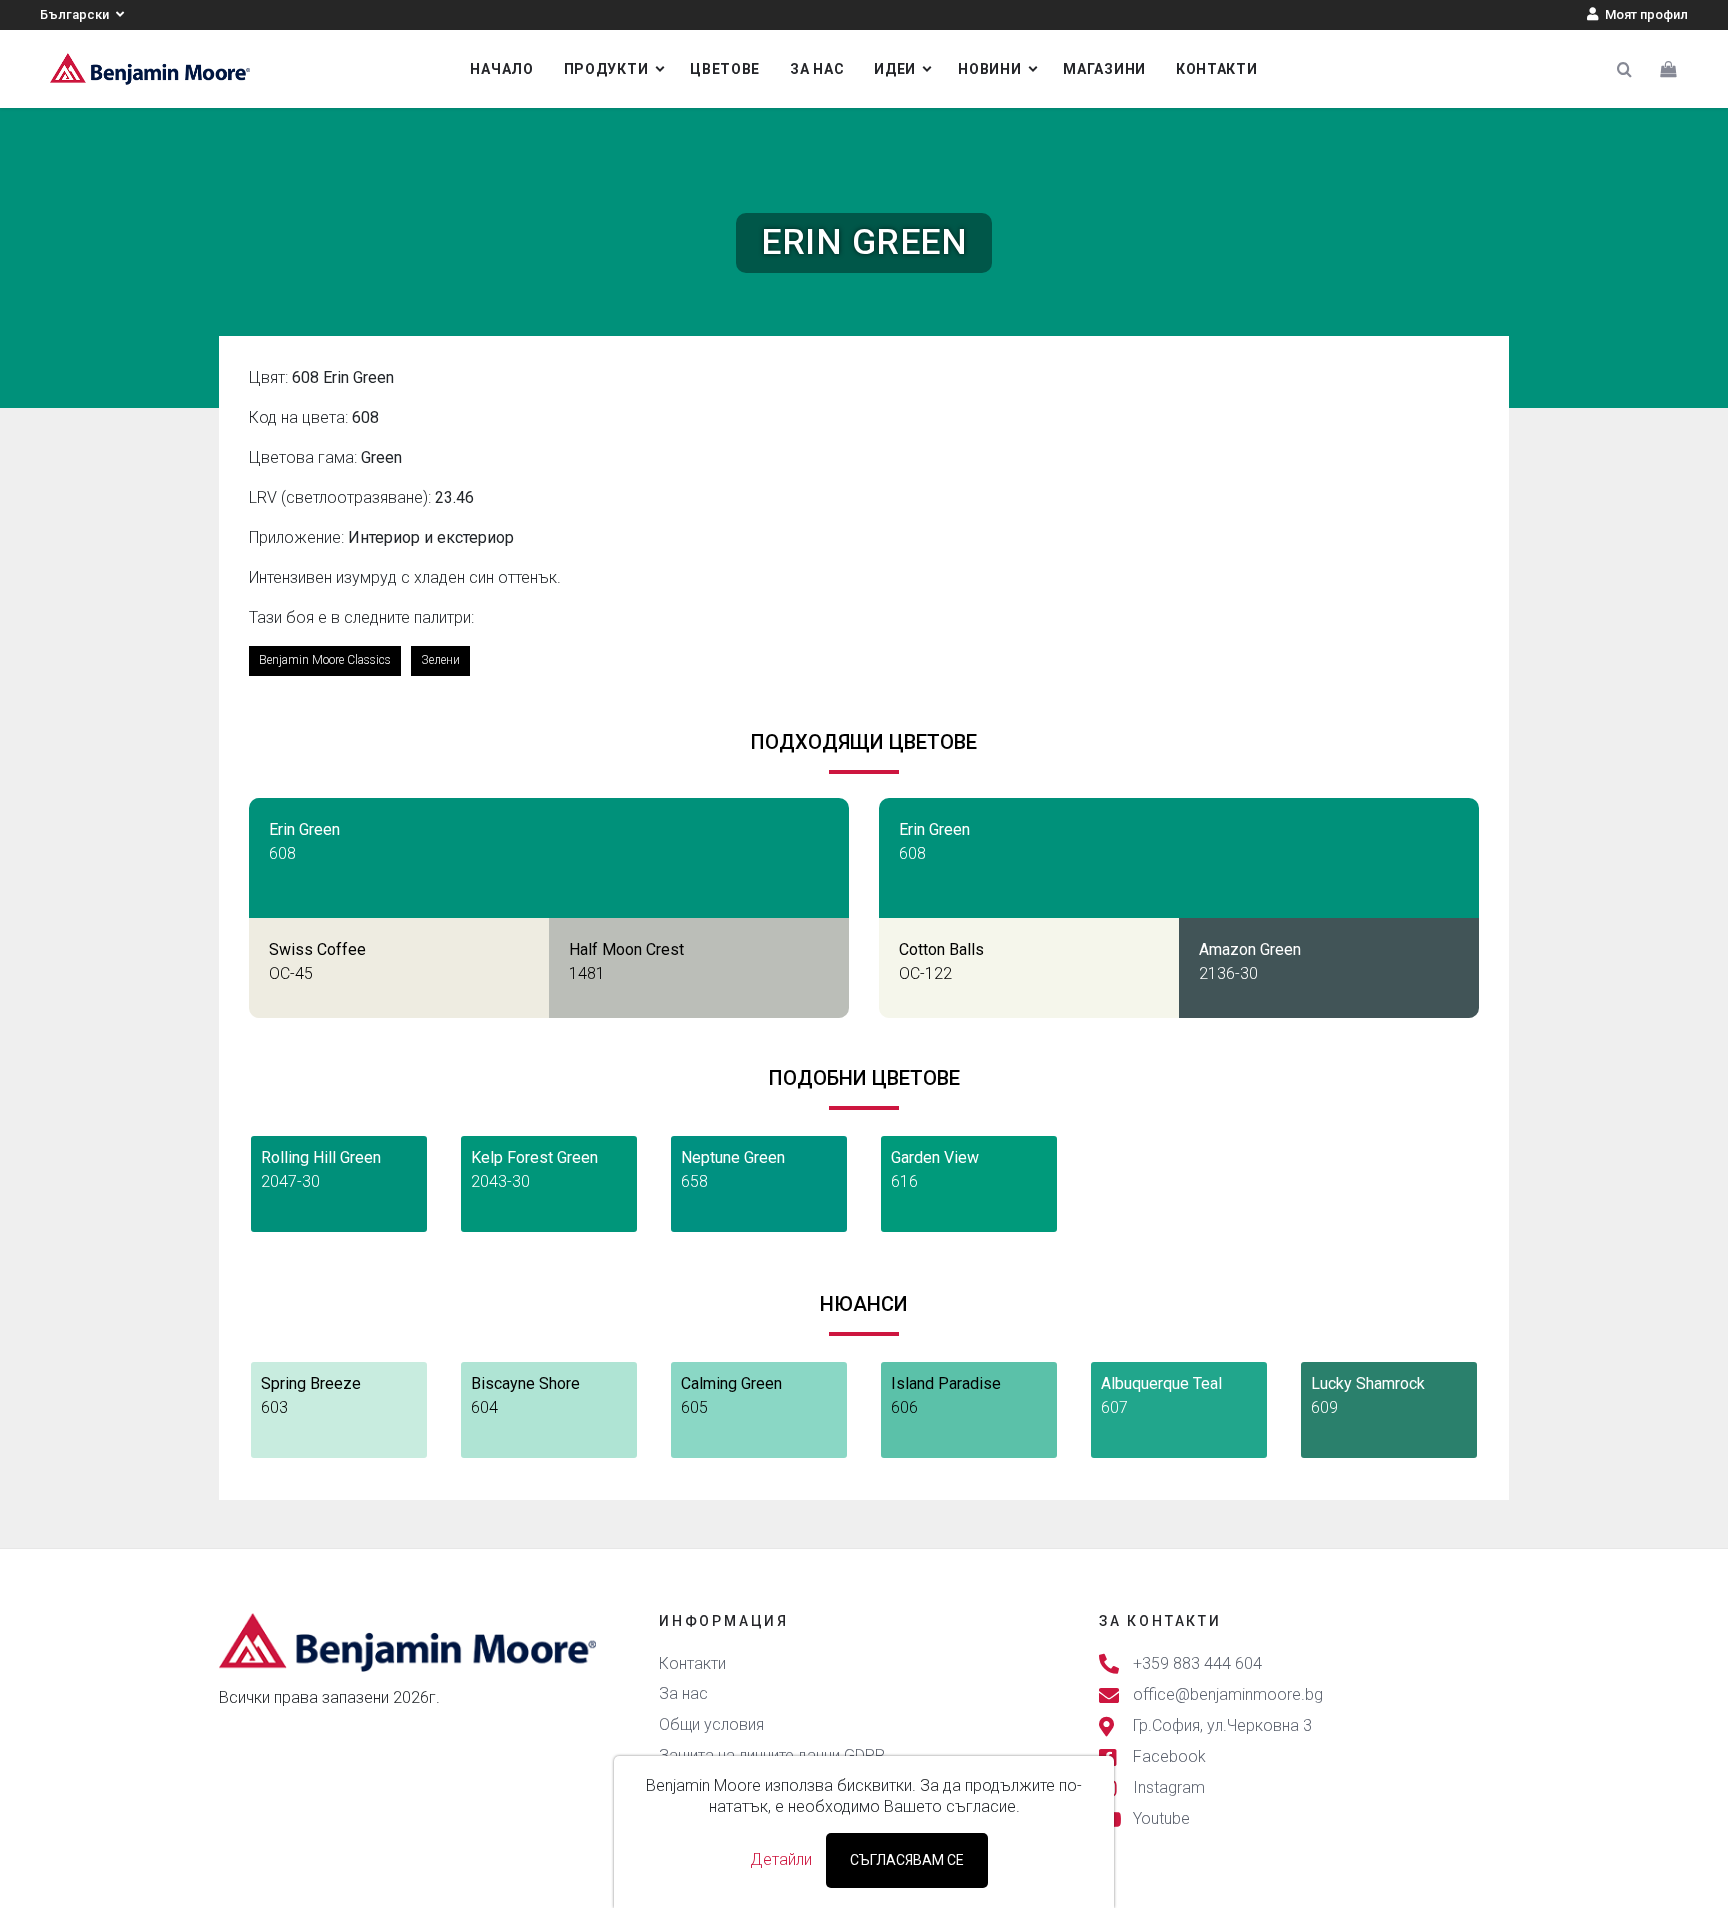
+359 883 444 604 (1197, 1663)
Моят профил (1645, 14)
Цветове (725, 69)
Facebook (1169, 1756)
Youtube (1161, 1819)
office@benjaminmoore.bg (1228, 1694)
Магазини (1104, 69)
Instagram (1169, 1788)
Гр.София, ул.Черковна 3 (1222, 1725)
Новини (989, 69)
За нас (817, 69)
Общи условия (711, 1724)
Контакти (1217, 69)
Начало (501, 69)
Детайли (781, 1859)
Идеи (895, 69)
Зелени (440, 660)
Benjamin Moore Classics (325, 660)
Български (76, 14)
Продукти (606, 69)
